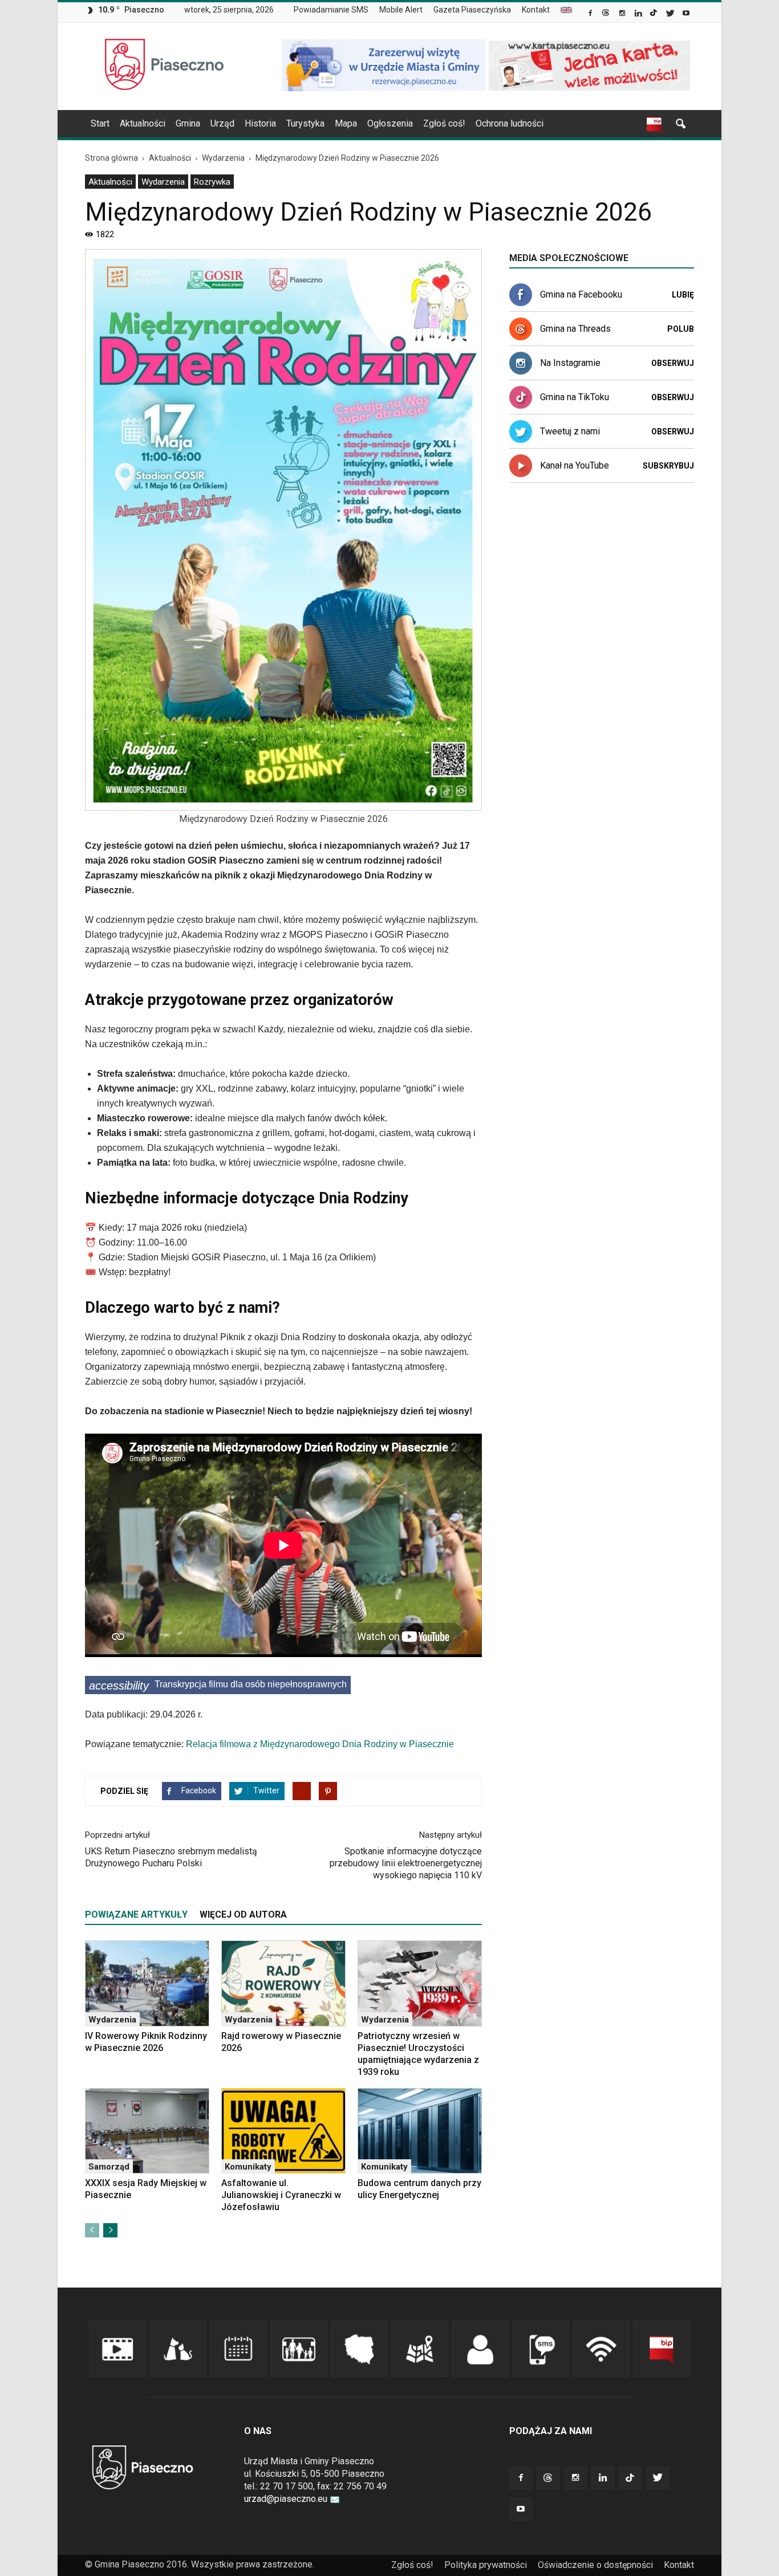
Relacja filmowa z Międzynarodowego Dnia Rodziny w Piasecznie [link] (320, 1744)
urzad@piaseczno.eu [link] (286, 2499)
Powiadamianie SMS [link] (331, 10)
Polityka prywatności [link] (486, 2565)
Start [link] (100, 123)
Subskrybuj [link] (668, 466)
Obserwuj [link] (673, 363)
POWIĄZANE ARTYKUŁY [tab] (136, 1914)
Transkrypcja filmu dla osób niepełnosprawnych (218, 1686)
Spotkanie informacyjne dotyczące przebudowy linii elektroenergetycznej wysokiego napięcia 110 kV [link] (406, 1863)
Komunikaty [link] (248, 2167)
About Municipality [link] (566, 10)
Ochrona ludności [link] (510, 123)
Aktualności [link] (143, 123)
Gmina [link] (188, 123)
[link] (591, 14)
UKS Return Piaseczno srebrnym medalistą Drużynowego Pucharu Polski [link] (171, 1857)
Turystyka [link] (305, 123)
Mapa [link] (346, 123)
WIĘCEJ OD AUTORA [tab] (243, 1914)
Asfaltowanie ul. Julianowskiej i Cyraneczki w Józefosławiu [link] (281, 2195)
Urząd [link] (222, 123)
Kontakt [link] (536, 10)
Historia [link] (260, 123)
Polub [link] (681, 329)
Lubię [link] (683, 295)
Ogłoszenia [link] (390, 123)
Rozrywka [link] (212, 182)
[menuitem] (336, 10)
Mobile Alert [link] (401, 10)
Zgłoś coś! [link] (444, 123)
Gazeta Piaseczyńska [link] (472, 10)
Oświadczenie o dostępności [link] (595, 2565)
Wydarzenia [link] (163, 182)
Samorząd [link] (109, 2167)
